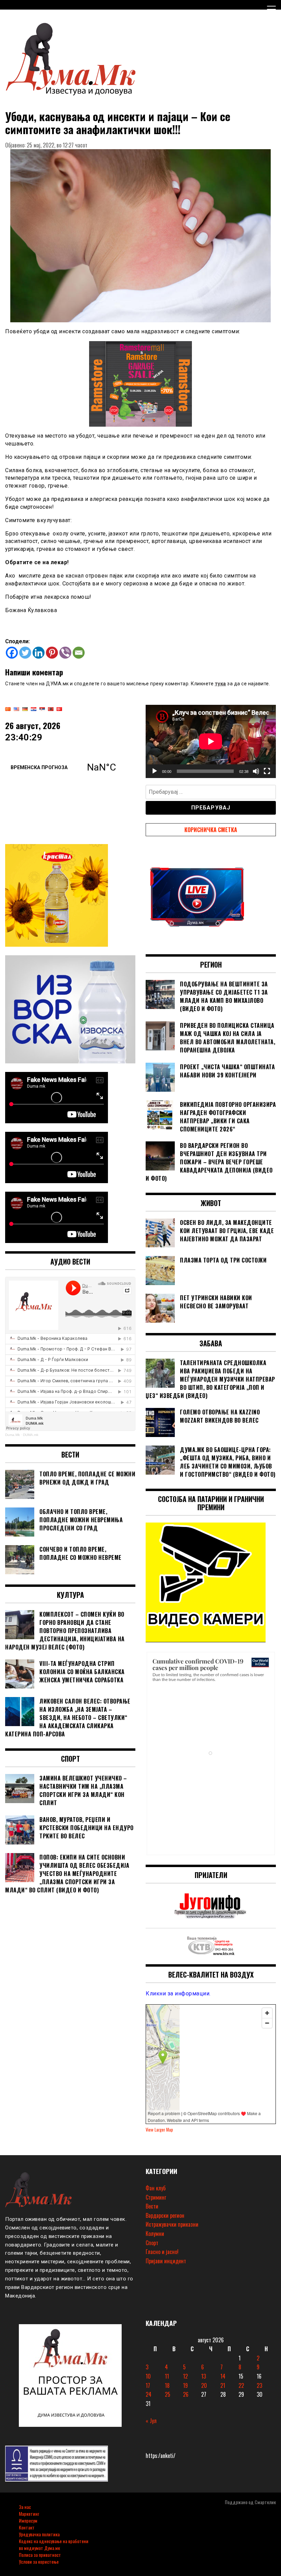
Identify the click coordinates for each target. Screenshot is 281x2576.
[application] (211, 741)
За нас (25, 2507)
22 (241, 2385)
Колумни (155, 2234)
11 (167, 2376)
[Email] (79, 653)
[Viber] (65, 653)
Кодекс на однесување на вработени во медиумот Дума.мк (54, 2544)
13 (204, 2376)
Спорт (152, 2243)
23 (259, 2385)
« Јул (151, 2421)
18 (167, 2385)
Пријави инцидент (166, 2261)
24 (149, 2394)
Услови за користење (39, 2561)
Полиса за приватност (40, 2555)
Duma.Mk (13, 1435)
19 (185, 2385)
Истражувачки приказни (172, 2224)
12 (185, 2376)
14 (223, 2376)
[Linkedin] (39, 653)
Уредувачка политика (39, 2534)
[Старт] (155, 771)
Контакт (27, 2527)
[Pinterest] (52, 653)
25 (168, 2394)
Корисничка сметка (211, 830)
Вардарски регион (165, 2215)
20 (204, 2385)
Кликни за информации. (178, 1994)
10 (148, 2376)
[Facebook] (12, 653)
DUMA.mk (31, 1435)
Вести (152, 2206)
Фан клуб (156, 2188)
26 (186, 2394)
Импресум (28, 2520)
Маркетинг (29, 2514)
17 (148, 2385)
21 (223, 2385)
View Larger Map (159, 2130)
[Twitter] (25, 653)
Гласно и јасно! (162, 2252)
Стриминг (156, 2197)
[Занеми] (256, 771)
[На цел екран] (267, 771)
